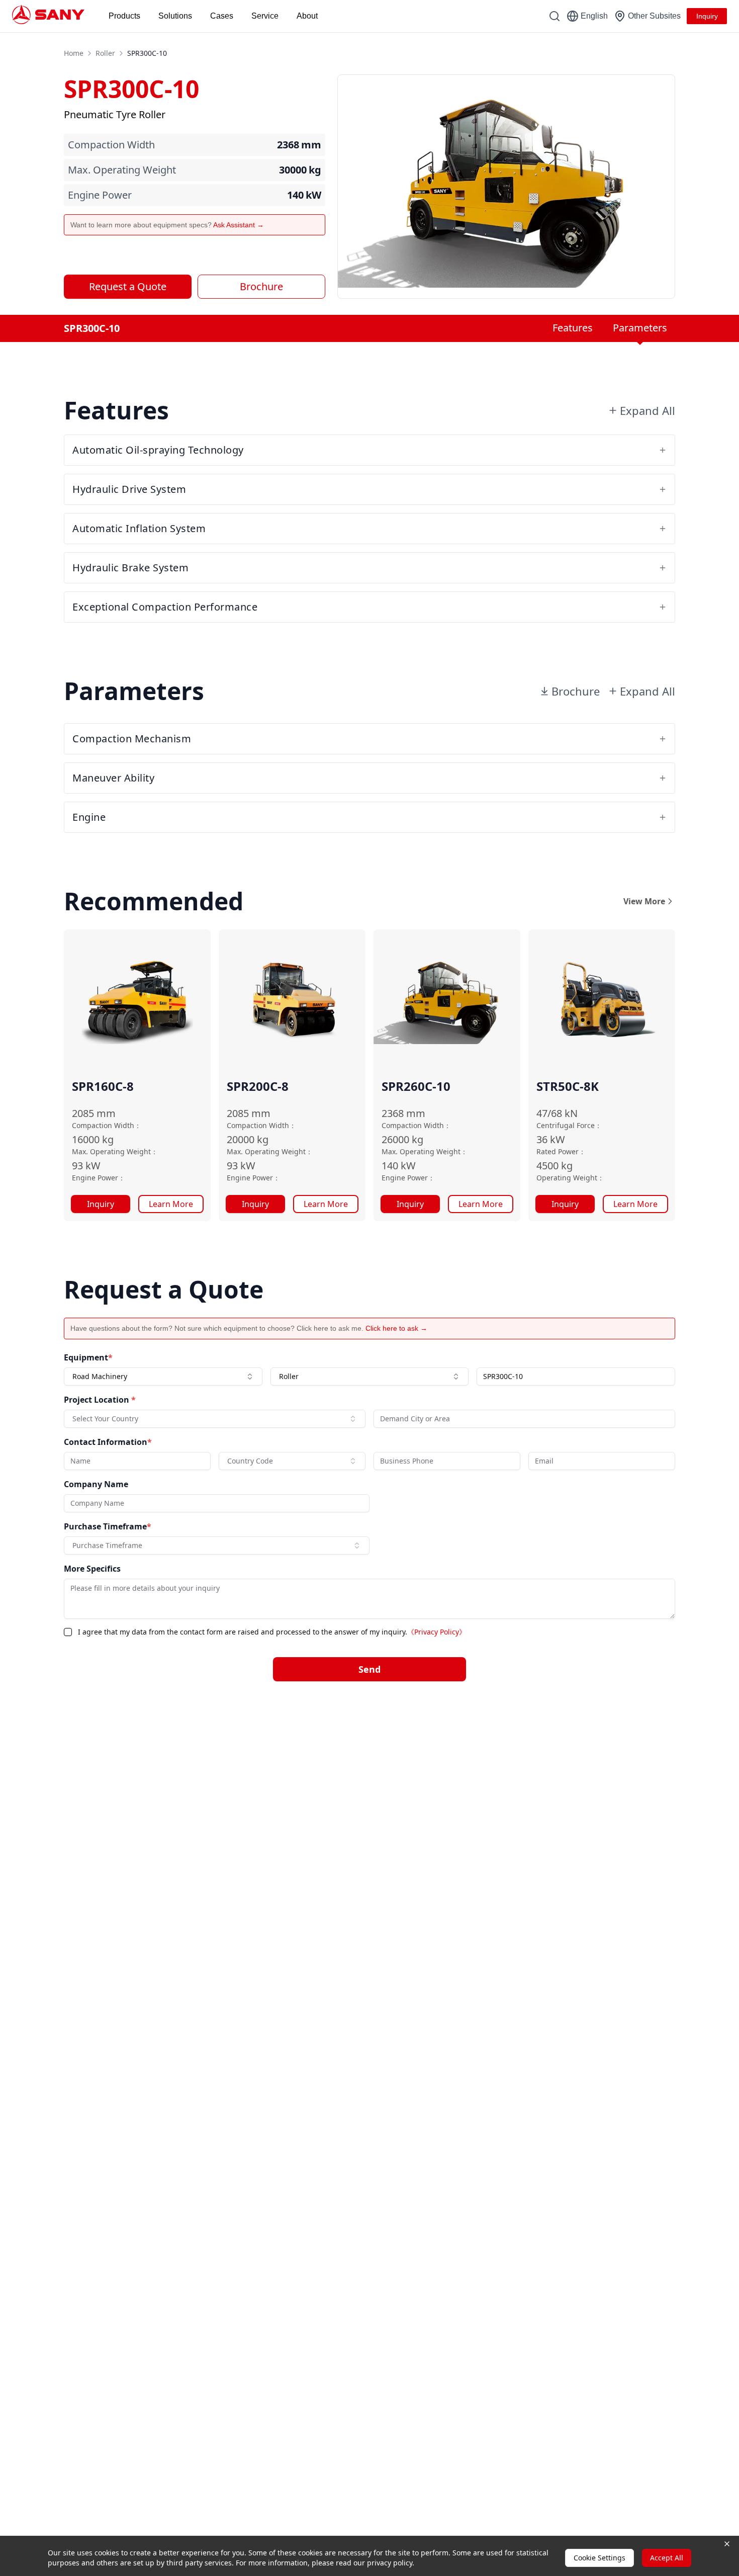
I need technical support (421, 1272)
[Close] (584, 1165)
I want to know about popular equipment (443, 1225)
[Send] (576, 1401)
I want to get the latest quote (426, 1248)
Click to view (421, 1364)
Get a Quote (187, 1323)
